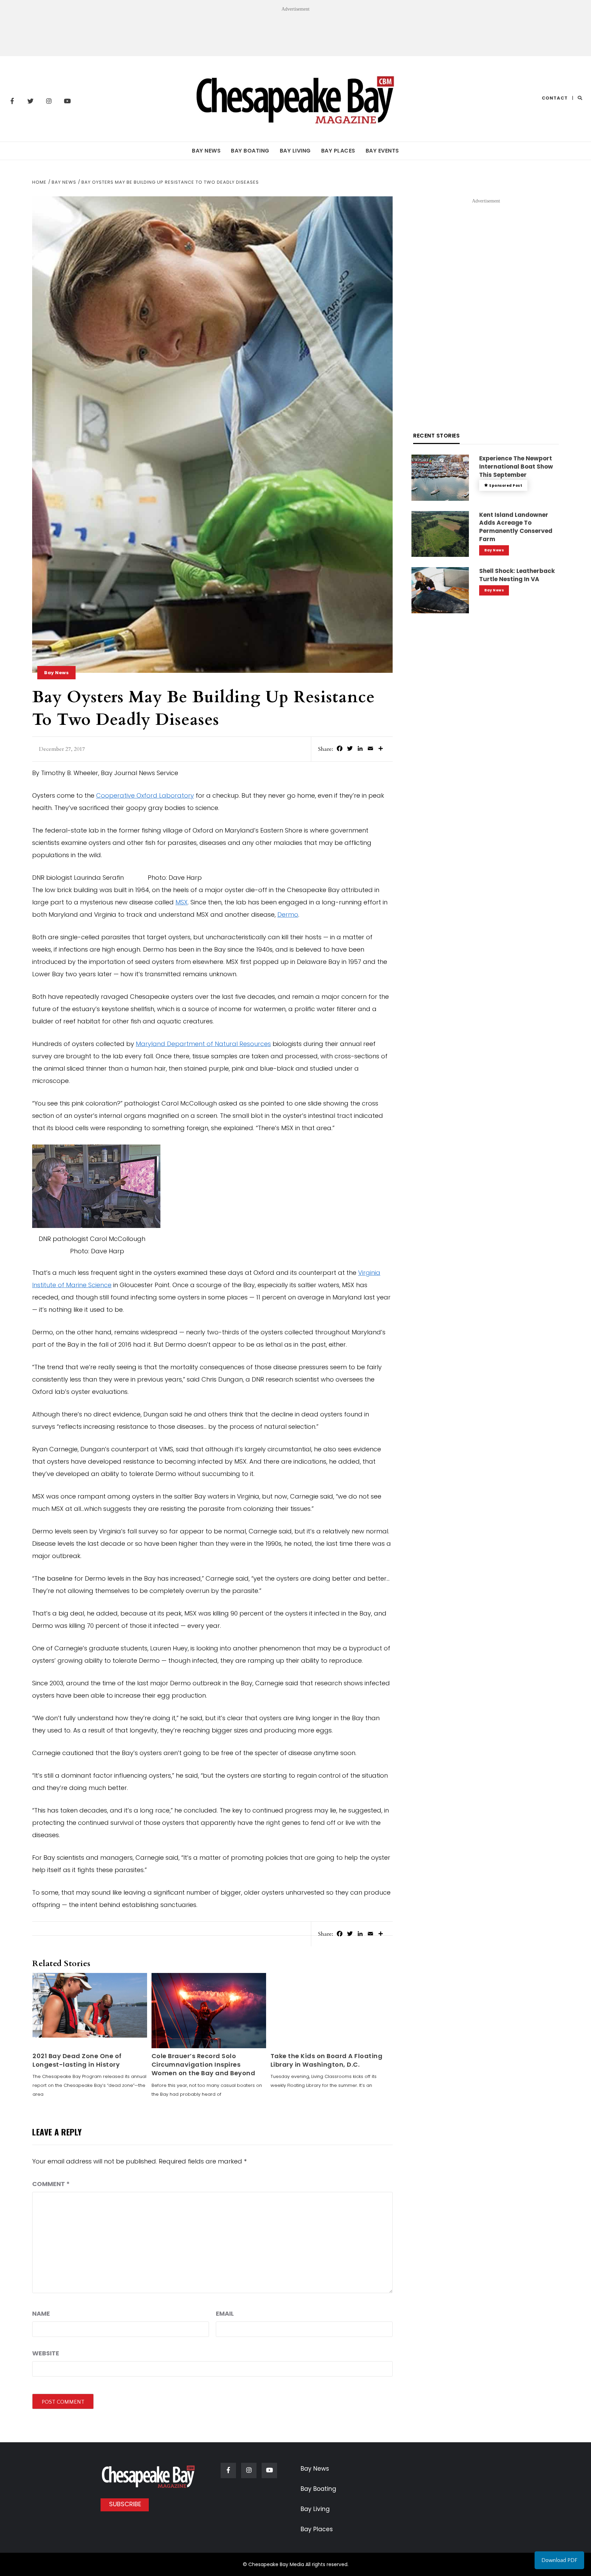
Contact (555, 98)
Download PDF (559, 2560)
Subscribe (125, 2504)
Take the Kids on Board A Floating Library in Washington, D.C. (327, 2060)
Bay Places (338, 151)
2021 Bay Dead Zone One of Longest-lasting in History (77, 2060)
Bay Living (295, 151)
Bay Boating (250, 151)
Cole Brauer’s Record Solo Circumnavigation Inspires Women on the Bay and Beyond (203, 2064)
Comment (51, 2184)
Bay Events (382, 151)
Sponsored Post (506, 486)
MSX (182, 902)
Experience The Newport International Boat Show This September (516, 467)
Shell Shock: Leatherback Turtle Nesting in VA (517, 575)
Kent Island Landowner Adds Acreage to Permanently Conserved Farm (516, 527)
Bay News (206, 151)
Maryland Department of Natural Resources (203, 1044)
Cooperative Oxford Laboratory (145, 795)
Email (225, 2313)
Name (41, 2313)
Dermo (288, 914)
